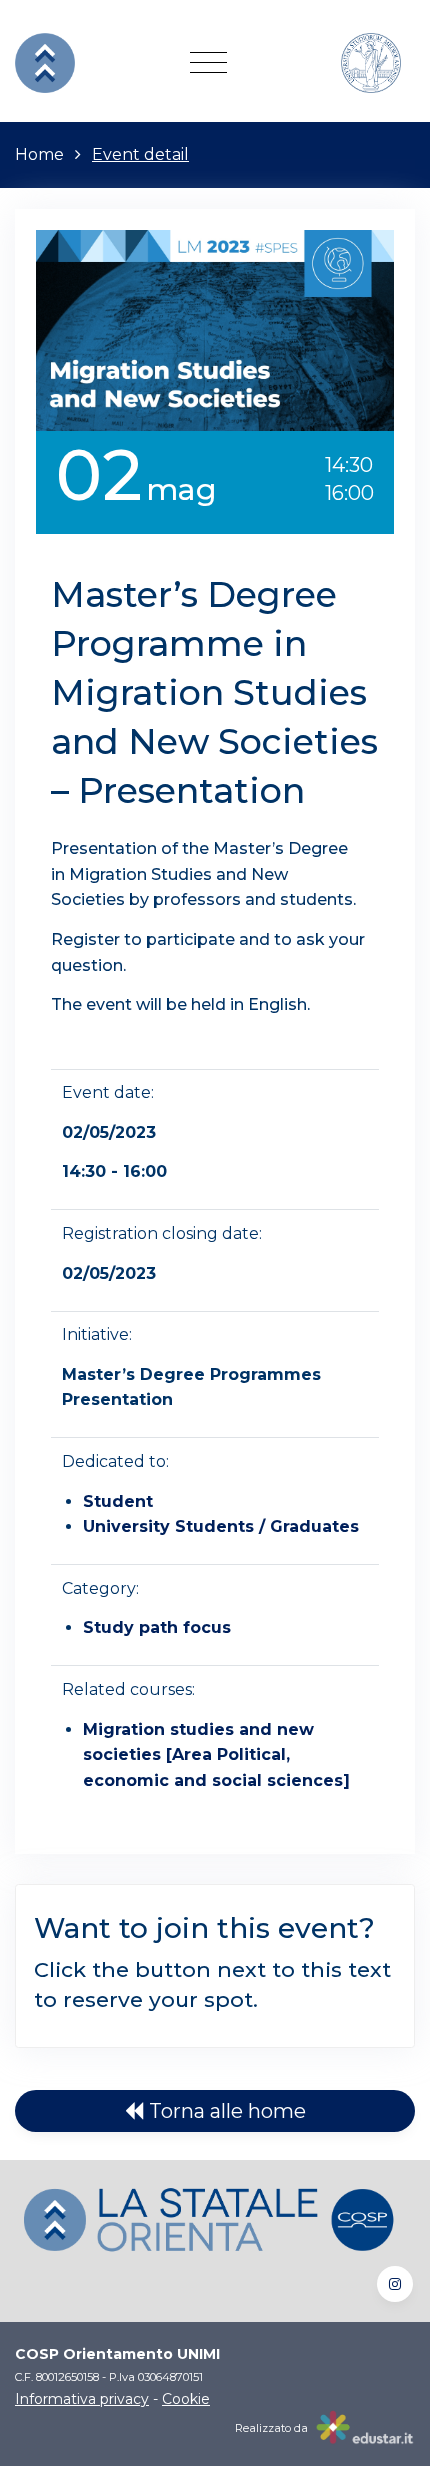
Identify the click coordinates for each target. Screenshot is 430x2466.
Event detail (140, 154)
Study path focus (157, 1627)
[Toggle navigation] (208, 63)
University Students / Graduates (221, 1526)
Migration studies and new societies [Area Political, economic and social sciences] (216, 1755)
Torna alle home (225, 2111)
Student (118, 1501)
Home (39, 154)
